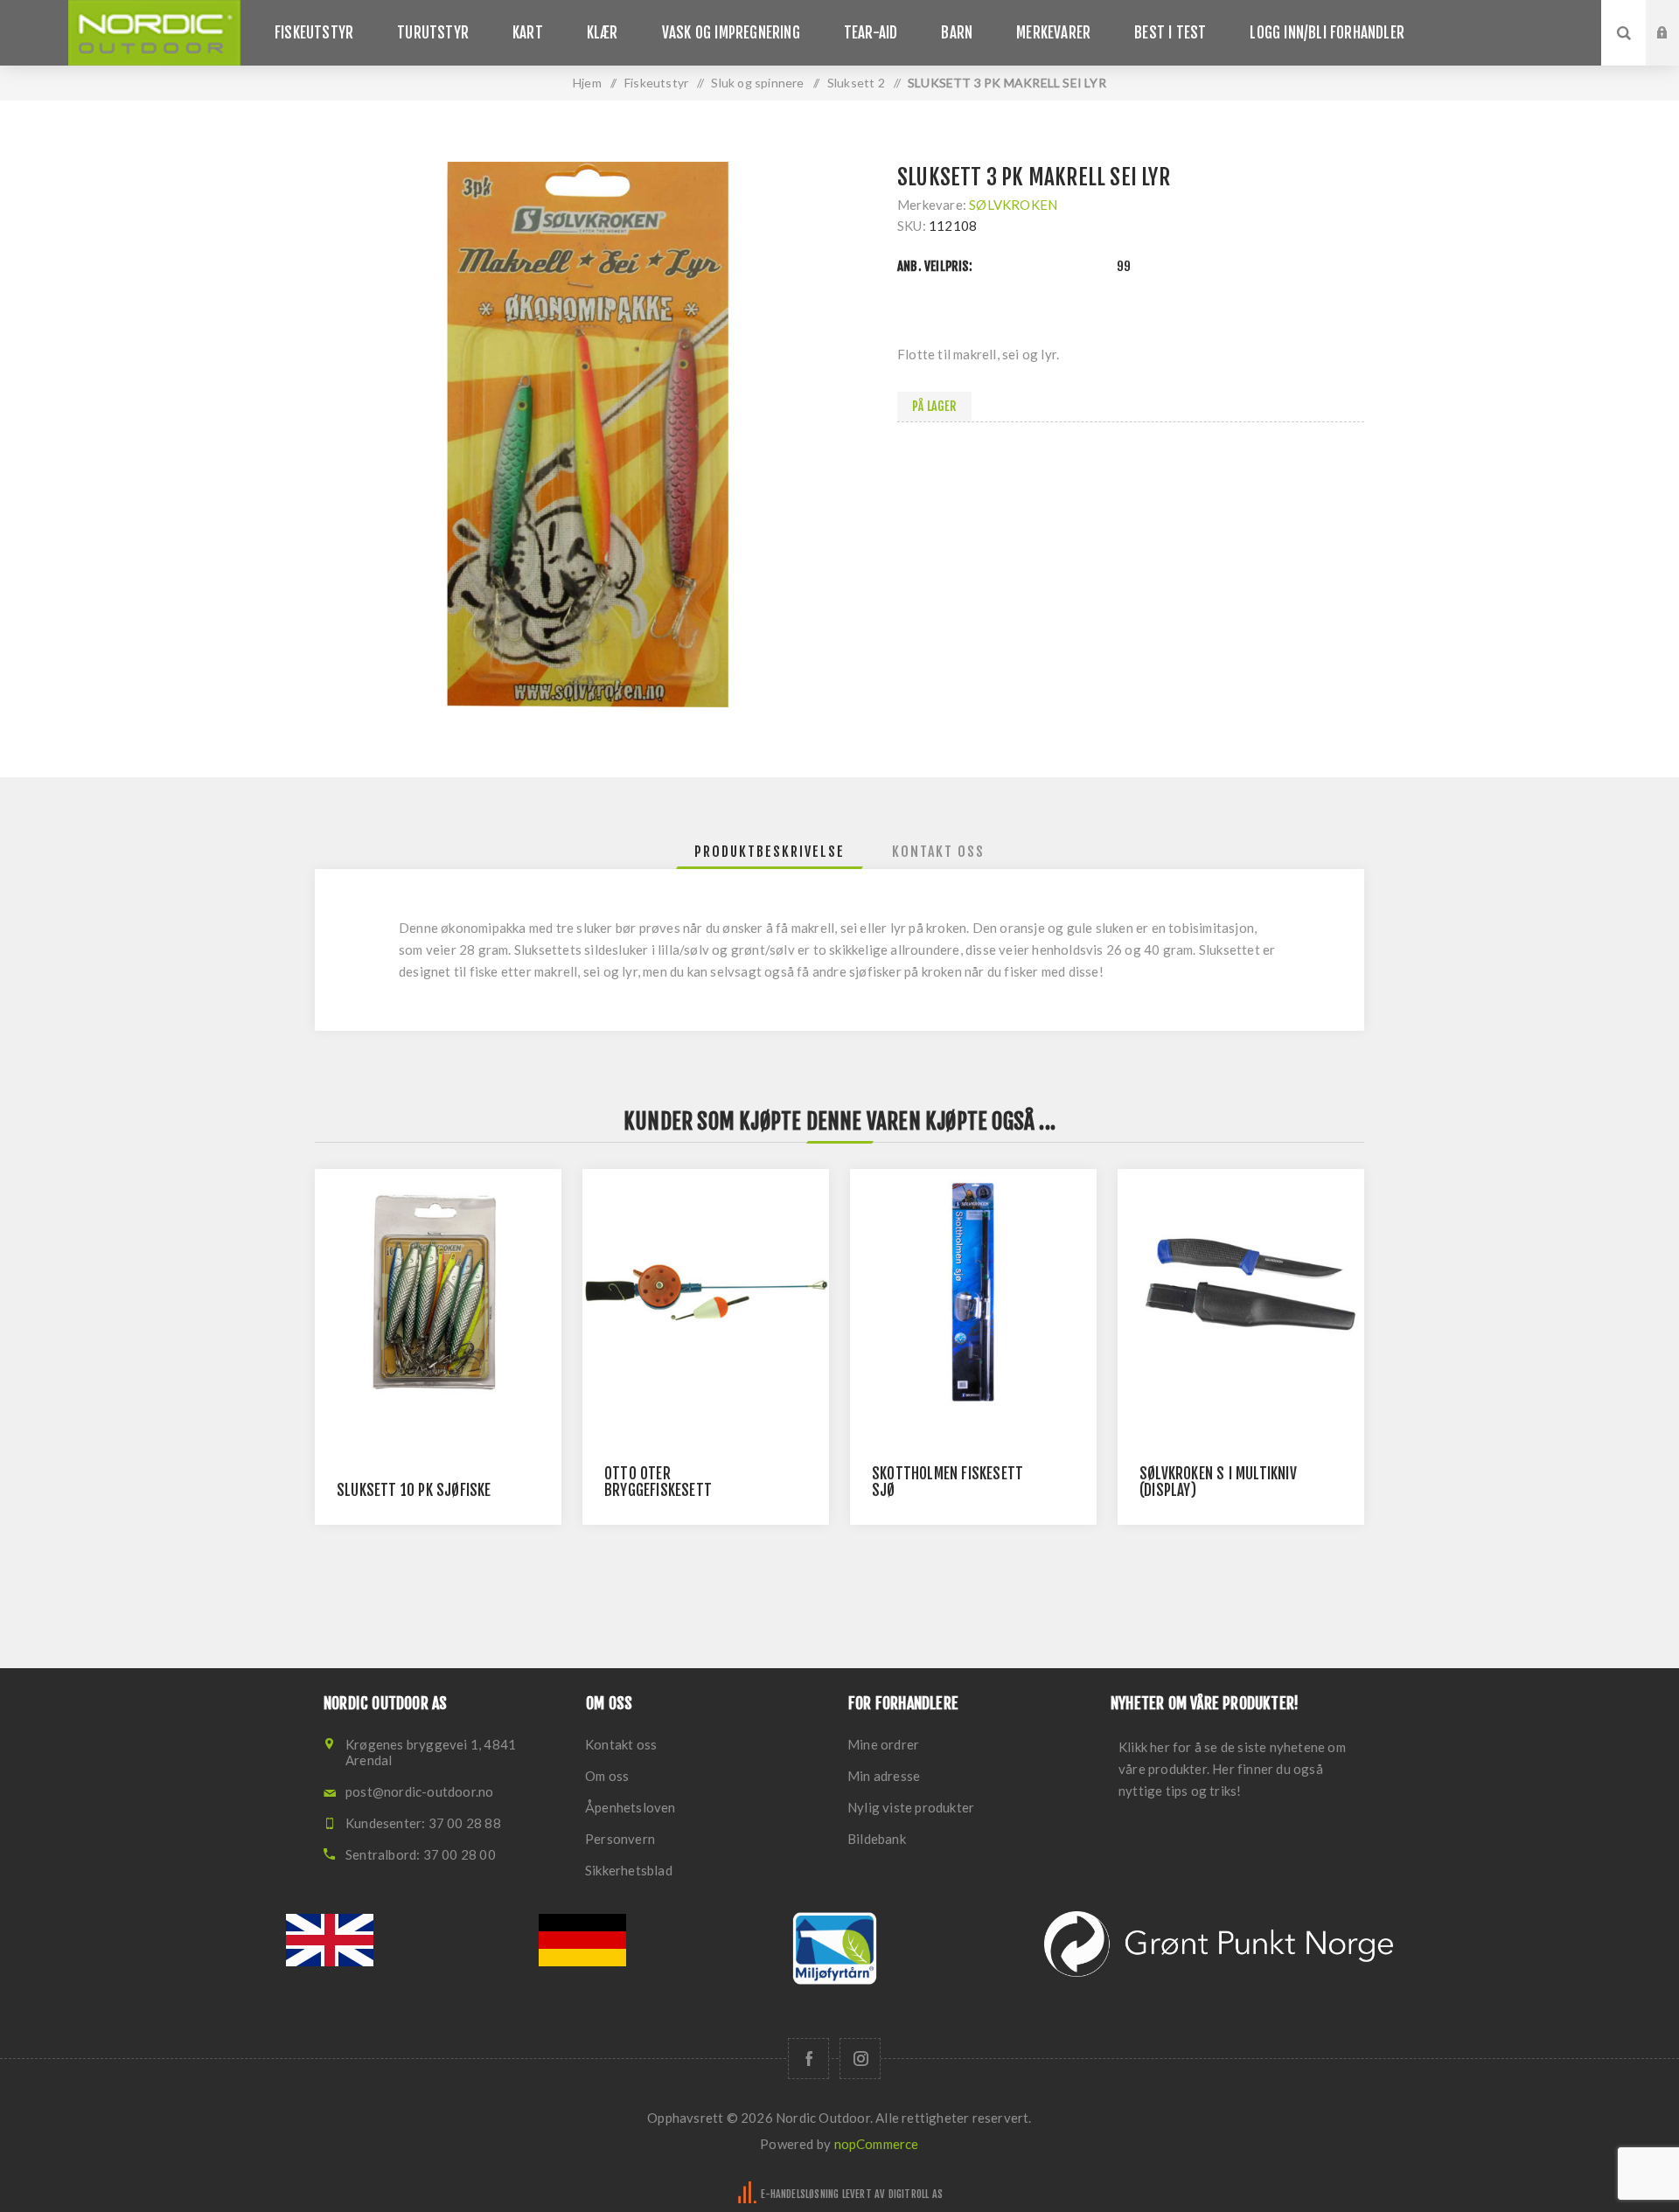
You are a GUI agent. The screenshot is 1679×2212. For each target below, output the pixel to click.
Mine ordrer (883, 1744)
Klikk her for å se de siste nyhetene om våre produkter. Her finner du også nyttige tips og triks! (1232, 1769)
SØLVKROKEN (1013, 205)
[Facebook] (808, 2059)
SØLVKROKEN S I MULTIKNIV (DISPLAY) (1218, 1482)
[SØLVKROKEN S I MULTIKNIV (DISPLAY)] (1241, 1292)
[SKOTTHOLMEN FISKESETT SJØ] (973, 1292)
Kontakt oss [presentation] (938, 852)
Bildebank (877, 1839)
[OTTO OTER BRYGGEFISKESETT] (706, 1292)
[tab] (770, 852)
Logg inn (1676, 17)
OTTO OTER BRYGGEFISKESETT (658, 1482)
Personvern (620, 1839)
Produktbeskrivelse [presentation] (770, 852)
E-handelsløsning (800, 2194)
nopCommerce (877, 2144)
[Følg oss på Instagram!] (860, 2059)
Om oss (607, 1776)
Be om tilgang (1676, 50)
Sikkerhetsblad (629, 1870)
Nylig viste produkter (911, 1807)
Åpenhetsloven (630, 1807)
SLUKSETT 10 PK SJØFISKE (414, 1490)
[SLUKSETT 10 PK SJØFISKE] (438, 1292)
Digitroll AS (916, 2194)
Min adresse (884, 1776)
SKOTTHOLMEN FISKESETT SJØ (947, 1482)
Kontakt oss (621, 1744)
